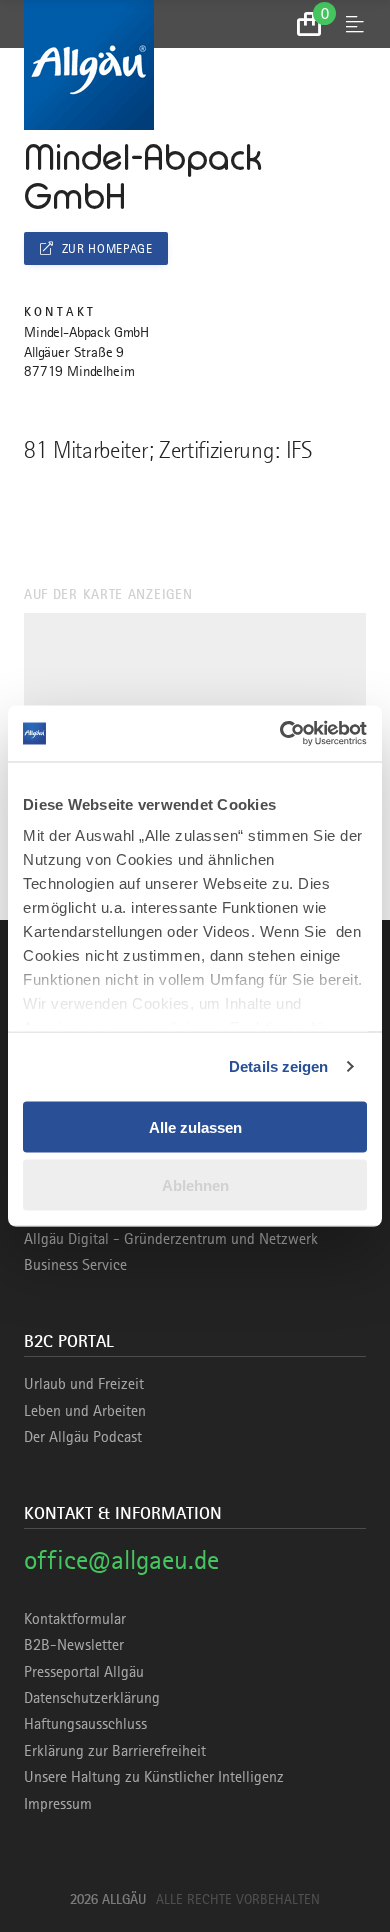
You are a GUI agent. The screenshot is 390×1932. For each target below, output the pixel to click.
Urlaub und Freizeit (84, 1384)
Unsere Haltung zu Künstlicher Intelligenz (154, 1777)
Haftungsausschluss (85, 1724)
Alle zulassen (195, 1126)
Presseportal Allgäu (84, 1672)
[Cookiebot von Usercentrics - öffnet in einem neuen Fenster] (280, 734)
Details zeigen (278, 1066)
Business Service (75, 1265)
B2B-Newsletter (74, 1645)
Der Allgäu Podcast (83, 1437)
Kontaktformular (75, 1619)
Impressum (58, 1804)
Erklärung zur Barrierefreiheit (115, 1751)
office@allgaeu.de (121, 1559)
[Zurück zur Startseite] (195, 65)
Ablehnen (195, 1185)
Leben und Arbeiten (85, 1411)
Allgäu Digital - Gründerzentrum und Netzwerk (171, 1239)
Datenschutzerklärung (92, 1698)
